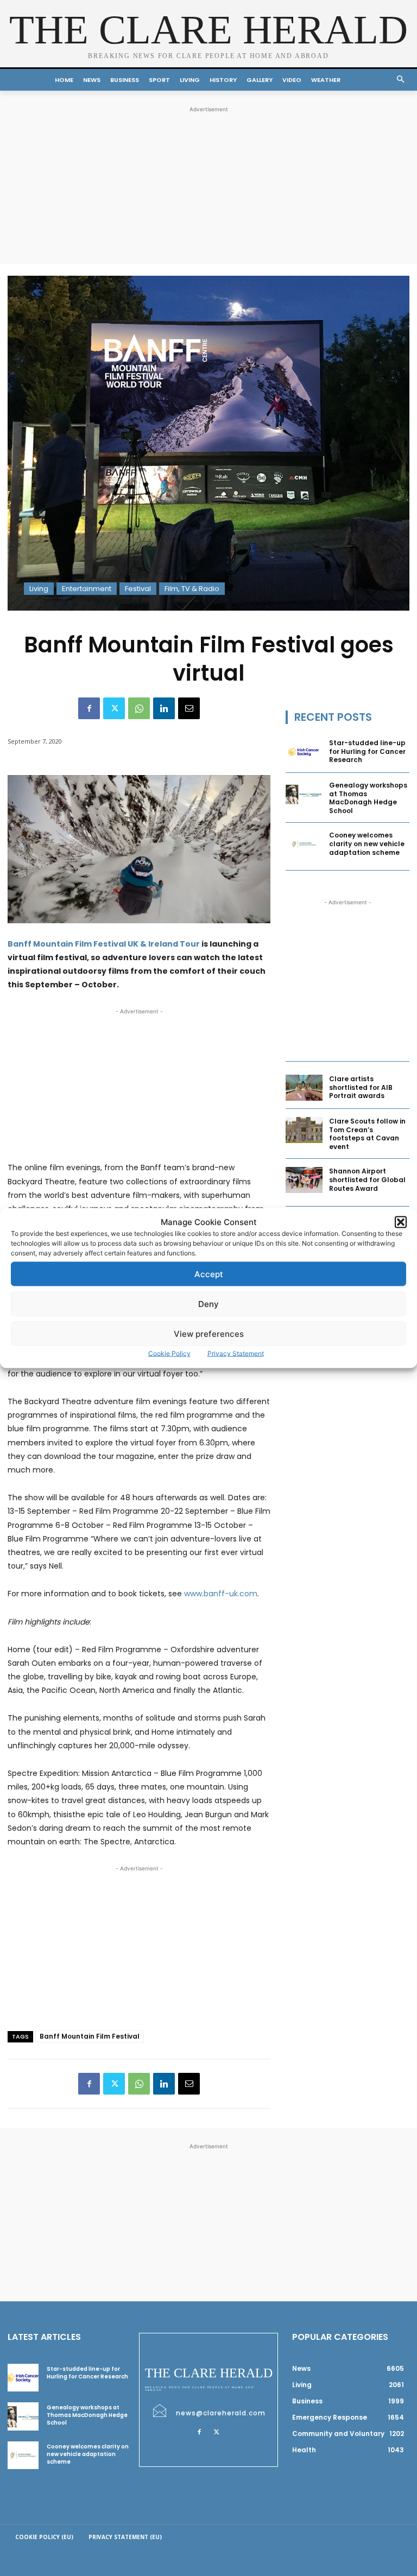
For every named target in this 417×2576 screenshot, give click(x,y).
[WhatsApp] (139, 708)
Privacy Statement (236, 1353)
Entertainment (87, 589)
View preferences (209, 1333)
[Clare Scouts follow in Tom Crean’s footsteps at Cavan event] (304, 1130)
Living (39, 589)
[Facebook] (89, 708)
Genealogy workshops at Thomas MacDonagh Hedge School (368, 798)
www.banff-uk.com (221, 1594)
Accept (209, 1274)
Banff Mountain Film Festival (90, 2036)
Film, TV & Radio (192, 589)
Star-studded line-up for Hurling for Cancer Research (367, 751)
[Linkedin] (164, 708)
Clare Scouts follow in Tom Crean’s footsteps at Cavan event (367, 1134)
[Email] (189, 708)
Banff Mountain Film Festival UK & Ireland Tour (104, 944)
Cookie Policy (169, 1353)
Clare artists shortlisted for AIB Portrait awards (361, 1087)
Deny (208, 1303)
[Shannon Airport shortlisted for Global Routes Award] (304, 1180)
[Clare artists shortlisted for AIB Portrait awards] (304, 1088)
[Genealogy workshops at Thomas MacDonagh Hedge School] (304, 794)
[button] (401, 1222)
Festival (138, 589)
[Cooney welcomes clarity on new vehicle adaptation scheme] (304, 844)
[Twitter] (114, 708)
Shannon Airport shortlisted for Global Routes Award (367, 1179)
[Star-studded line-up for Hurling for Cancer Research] (304, 752)
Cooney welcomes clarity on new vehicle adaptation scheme (367, 843)
